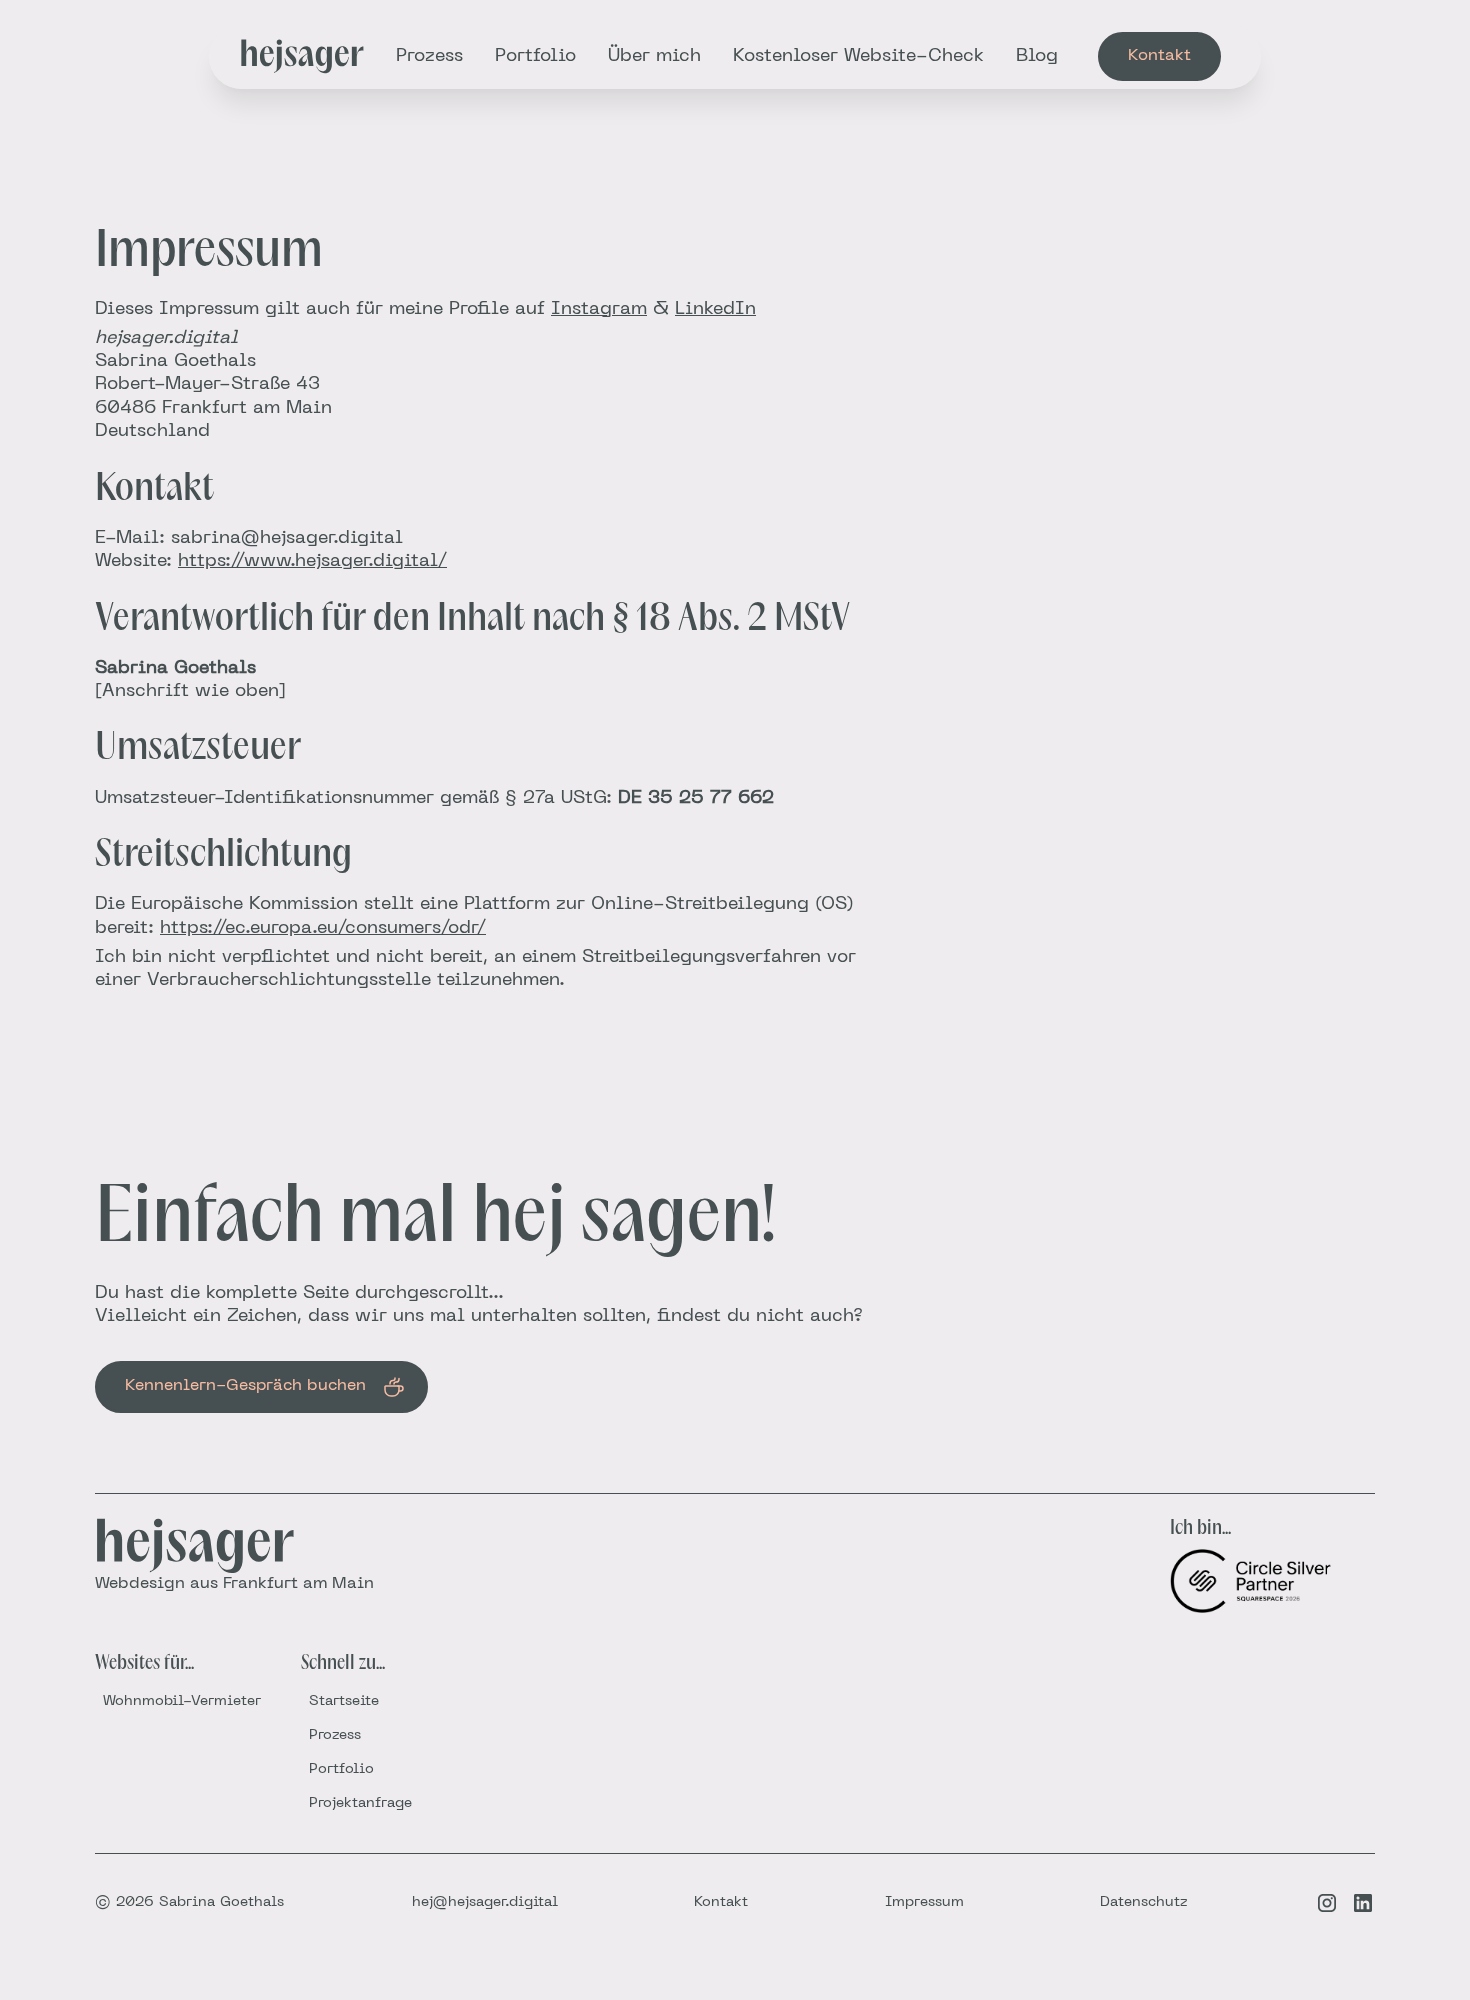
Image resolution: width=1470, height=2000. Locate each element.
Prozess (429, 56)
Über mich (654, 56)
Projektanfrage (360, 1803)
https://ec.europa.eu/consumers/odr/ (323, 928)
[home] (302, 56)
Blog (1037, 56)
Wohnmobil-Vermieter (182, 1701)
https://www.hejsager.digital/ (312, 561)
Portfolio (535, 56)
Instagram (599, 309)
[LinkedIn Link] (1363, 1903)
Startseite (344, 1701)
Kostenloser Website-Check (858, 56)
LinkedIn (715, 309)
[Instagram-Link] (1327, 1903)
